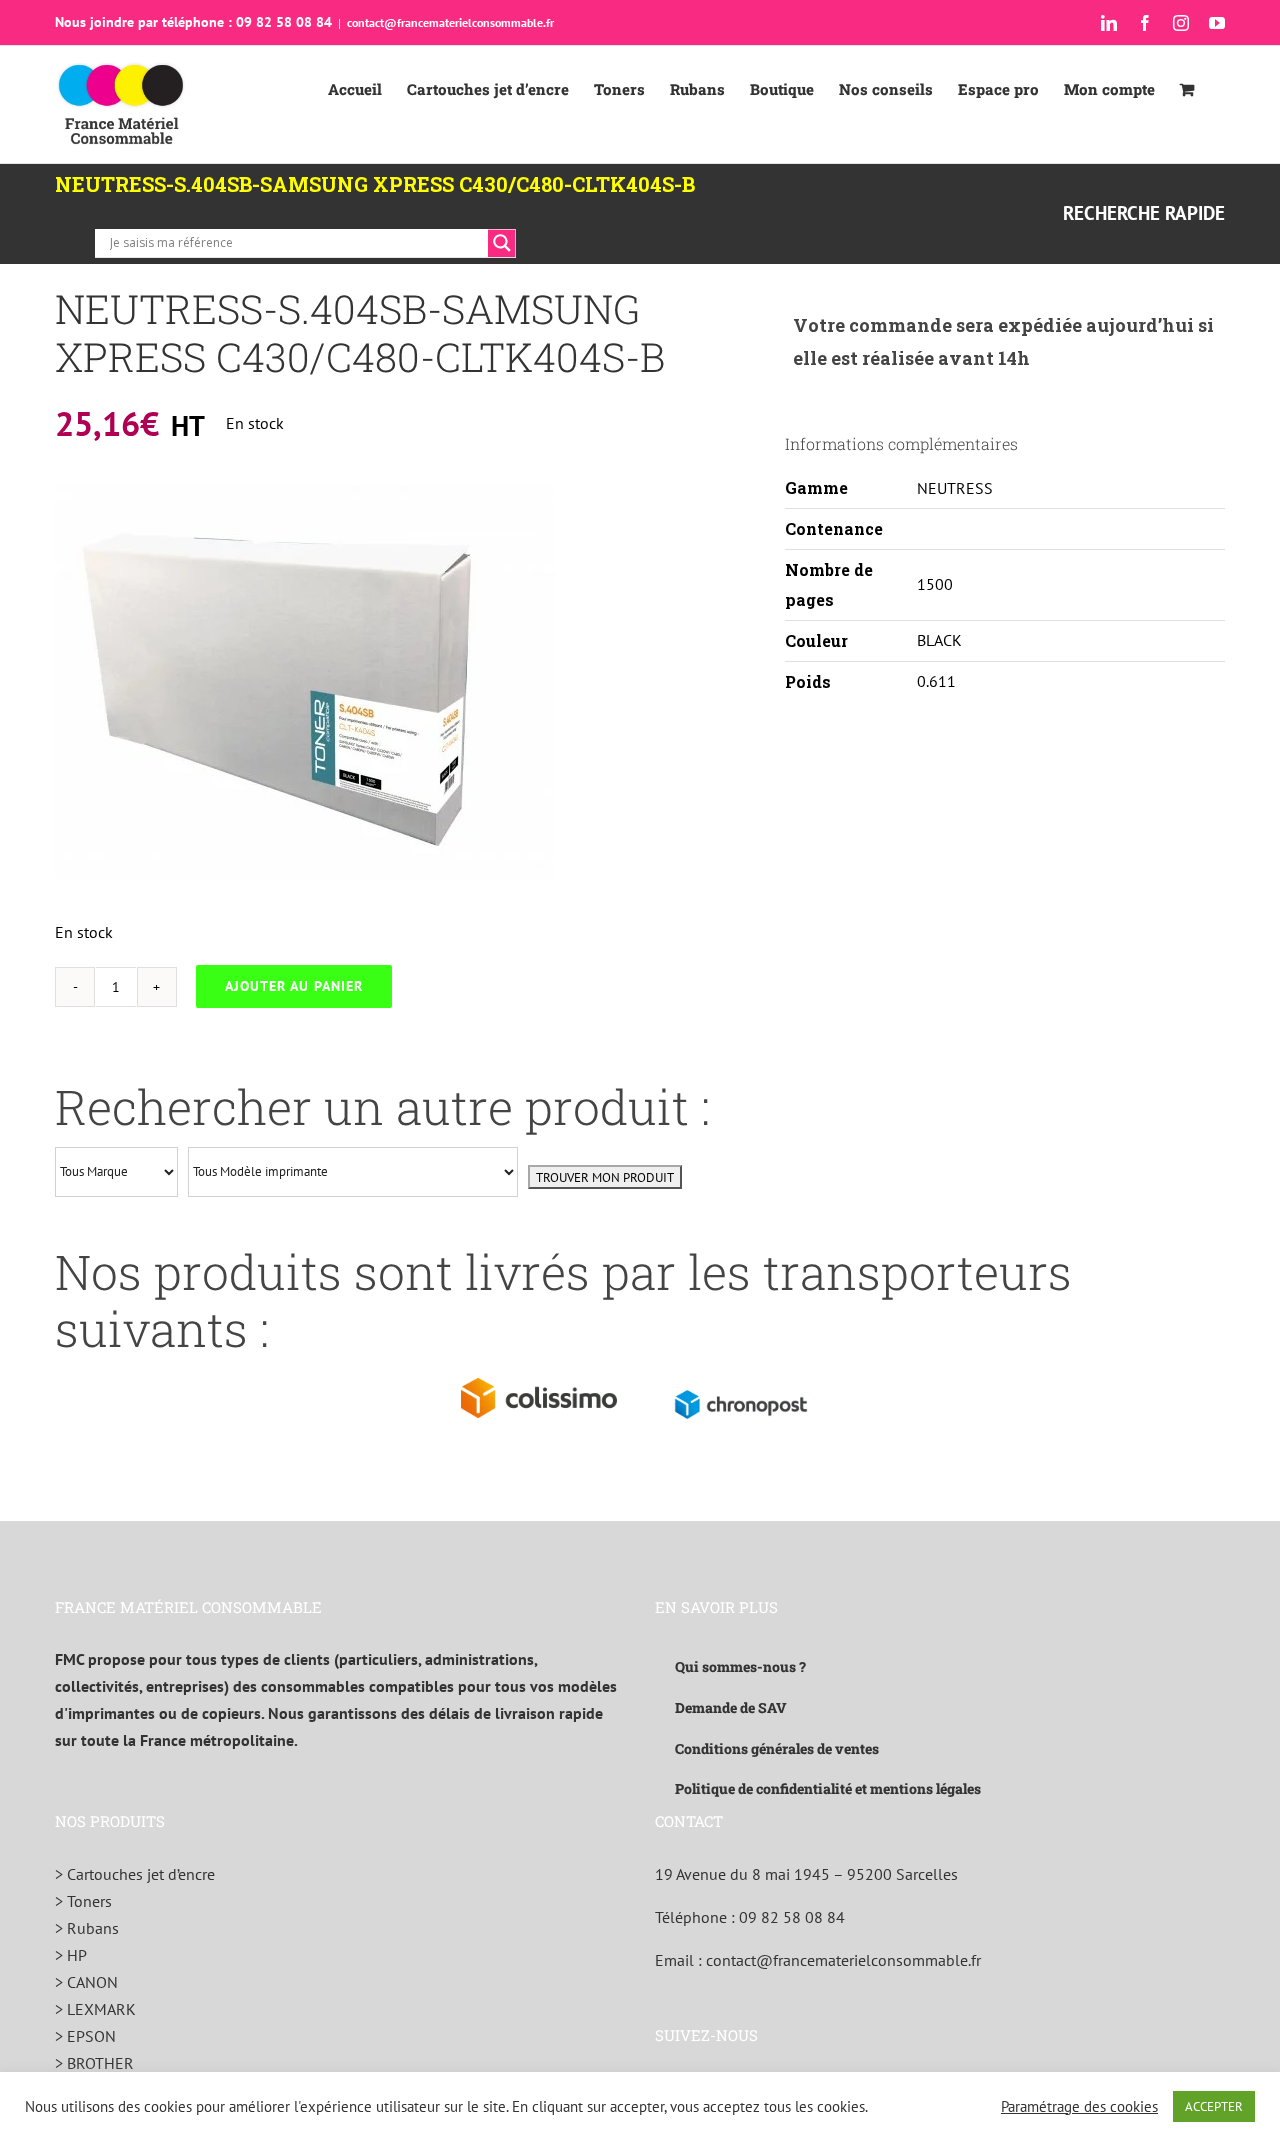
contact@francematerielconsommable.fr (450, 22)
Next (540, 682)
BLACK (939, 640)
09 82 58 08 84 (792, 1917)
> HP (71, 1955)
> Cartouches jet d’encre (135, 1874)
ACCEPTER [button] (1214, 2106)
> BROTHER (94, 2063)
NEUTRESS (955, 488)
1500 (935, 584)
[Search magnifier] (502, 243)
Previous (70, 682)
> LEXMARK (95, 2009)
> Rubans (87, 1928)
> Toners (83, 1901)
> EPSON (85, 2036)
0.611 (936, 681)
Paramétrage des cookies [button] (1079, 2107)
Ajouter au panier (294, 986)
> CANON (86, 1982)
